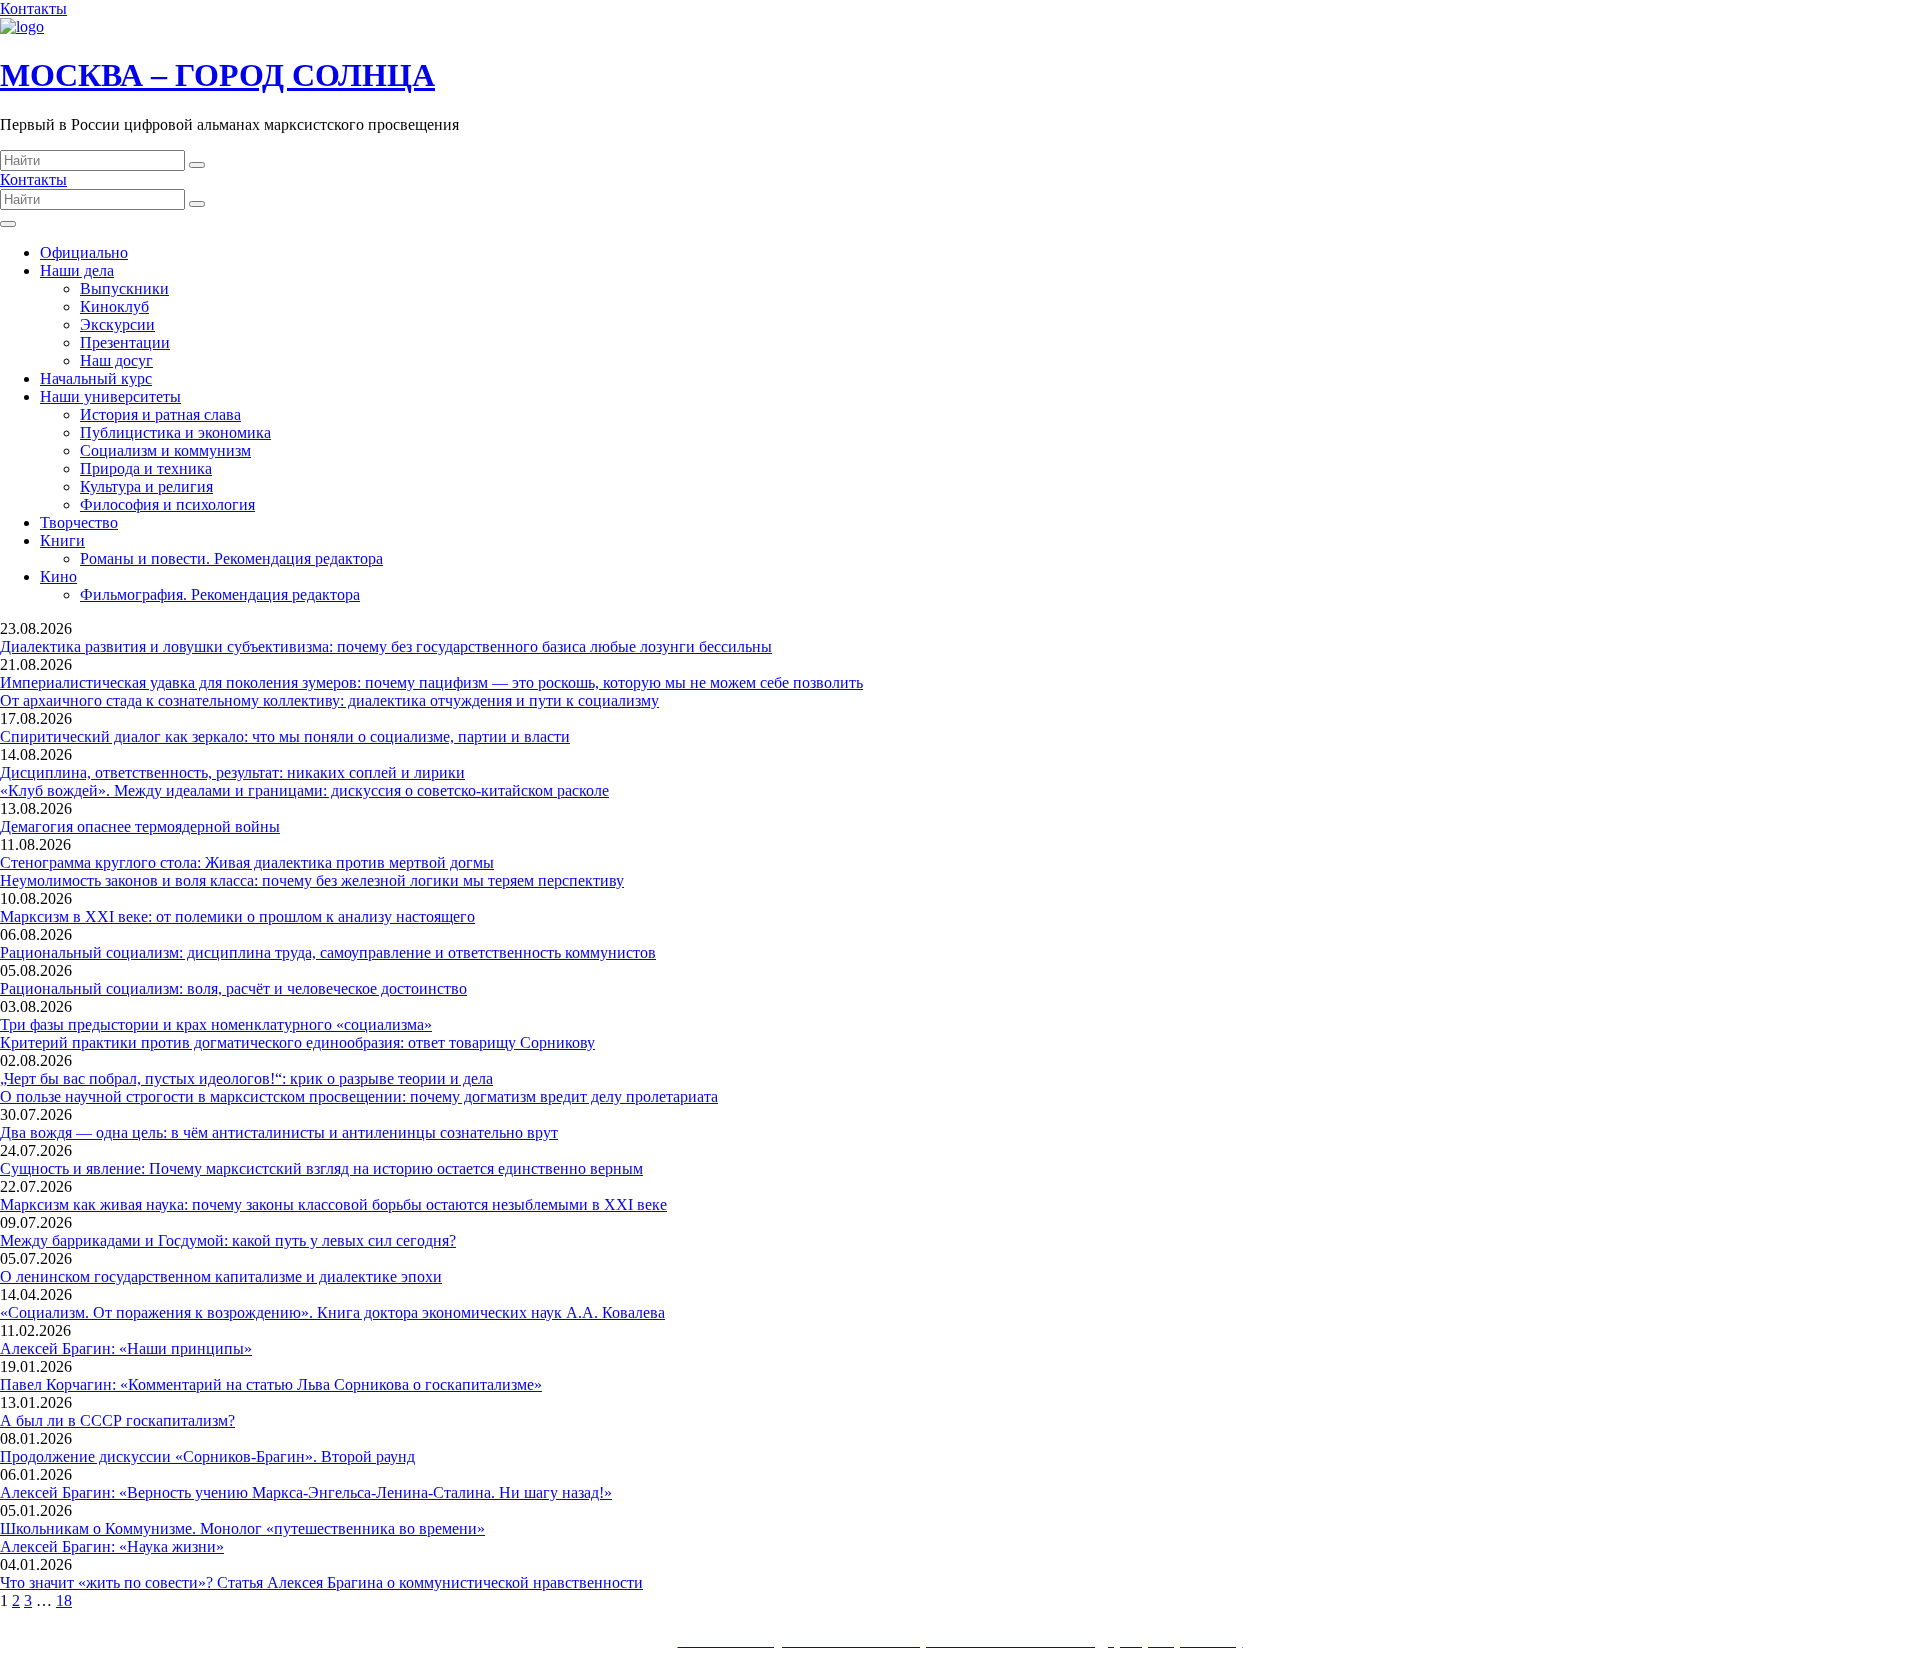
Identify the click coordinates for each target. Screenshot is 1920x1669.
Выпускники (124, 288)
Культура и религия (146, 486)
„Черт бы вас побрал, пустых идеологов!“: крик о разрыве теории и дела (246, 1078)
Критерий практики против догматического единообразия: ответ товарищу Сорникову (297, 1042)
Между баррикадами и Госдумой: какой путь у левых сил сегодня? (228, 1240)
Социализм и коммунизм (165, 450)
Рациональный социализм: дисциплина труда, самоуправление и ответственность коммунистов (328, 952)
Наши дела (77, 270)
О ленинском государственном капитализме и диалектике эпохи (221, 1276)
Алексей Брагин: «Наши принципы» (126, 1348)
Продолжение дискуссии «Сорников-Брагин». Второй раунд (207, 1456)
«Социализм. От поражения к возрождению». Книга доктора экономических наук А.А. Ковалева (332, 1312)
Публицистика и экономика (175, 432)
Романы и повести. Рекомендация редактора (231, 558)
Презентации (125, 342)
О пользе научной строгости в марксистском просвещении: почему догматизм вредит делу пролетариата (359, 1096)
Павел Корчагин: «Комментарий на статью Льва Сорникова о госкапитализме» (271, 1384)
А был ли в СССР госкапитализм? (117, 1420)
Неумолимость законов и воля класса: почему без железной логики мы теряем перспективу (312, 880)
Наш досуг (116, 360)
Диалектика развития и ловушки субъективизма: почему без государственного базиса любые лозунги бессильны (386, 646)
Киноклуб (114, 306)
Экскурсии (117, 324)
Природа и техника (146, 468)
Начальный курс (96, 378)
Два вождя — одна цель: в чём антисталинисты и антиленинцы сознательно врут (279, 1132)
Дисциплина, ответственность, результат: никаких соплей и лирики (232, 772)
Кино (58, 576)
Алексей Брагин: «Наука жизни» (112, 1546)
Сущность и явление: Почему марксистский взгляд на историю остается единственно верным (321, 1168)
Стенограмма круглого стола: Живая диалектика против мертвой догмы (247, 862)
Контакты (33, 8)
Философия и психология (167, 504)
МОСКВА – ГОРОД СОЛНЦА (217, 75)
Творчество (79, 522)
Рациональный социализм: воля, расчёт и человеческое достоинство (233, 988)
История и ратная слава (160, 414)
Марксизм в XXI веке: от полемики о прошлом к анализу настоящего (237, 916)
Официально (84, 252)
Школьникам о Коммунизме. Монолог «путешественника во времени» (242, 1528)
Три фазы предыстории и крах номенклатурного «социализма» (216, 1024)
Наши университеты (110, 396)
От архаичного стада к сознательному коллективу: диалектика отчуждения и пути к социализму (329, 700)
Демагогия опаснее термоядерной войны (140, 826)
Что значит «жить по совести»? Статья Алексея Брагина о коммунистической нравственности (321, 1582)
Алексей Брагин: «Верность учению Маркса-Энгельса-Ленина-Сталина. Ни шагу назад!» (306, 1492)
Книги (62, 540)
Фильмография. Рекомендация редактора (220, 594)
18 (64, 1600)
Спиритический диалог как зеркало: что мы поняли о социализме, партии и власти (285, 736)
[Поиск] (197, 165)
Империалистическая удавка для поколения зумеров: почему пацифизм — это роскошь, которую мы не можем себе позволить (431, 682)
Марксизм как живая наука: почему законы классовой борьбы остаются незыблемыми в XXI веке (333, 1204)
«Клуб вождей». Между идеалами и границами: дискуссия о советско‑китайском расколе (304, 790)
